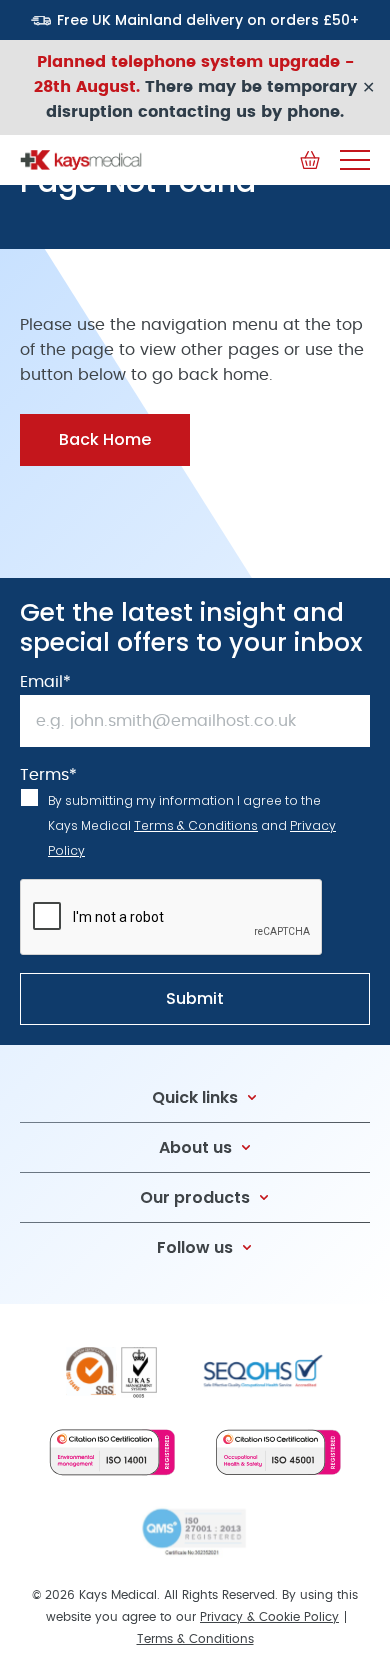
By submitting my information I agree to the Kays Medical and (192, 825)
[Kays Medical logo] (81, 160)
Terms (48, 775)
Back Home (105, 439)
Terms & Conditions (196, 825)
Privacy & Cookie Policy (269, 1617)
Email (45, 682)
